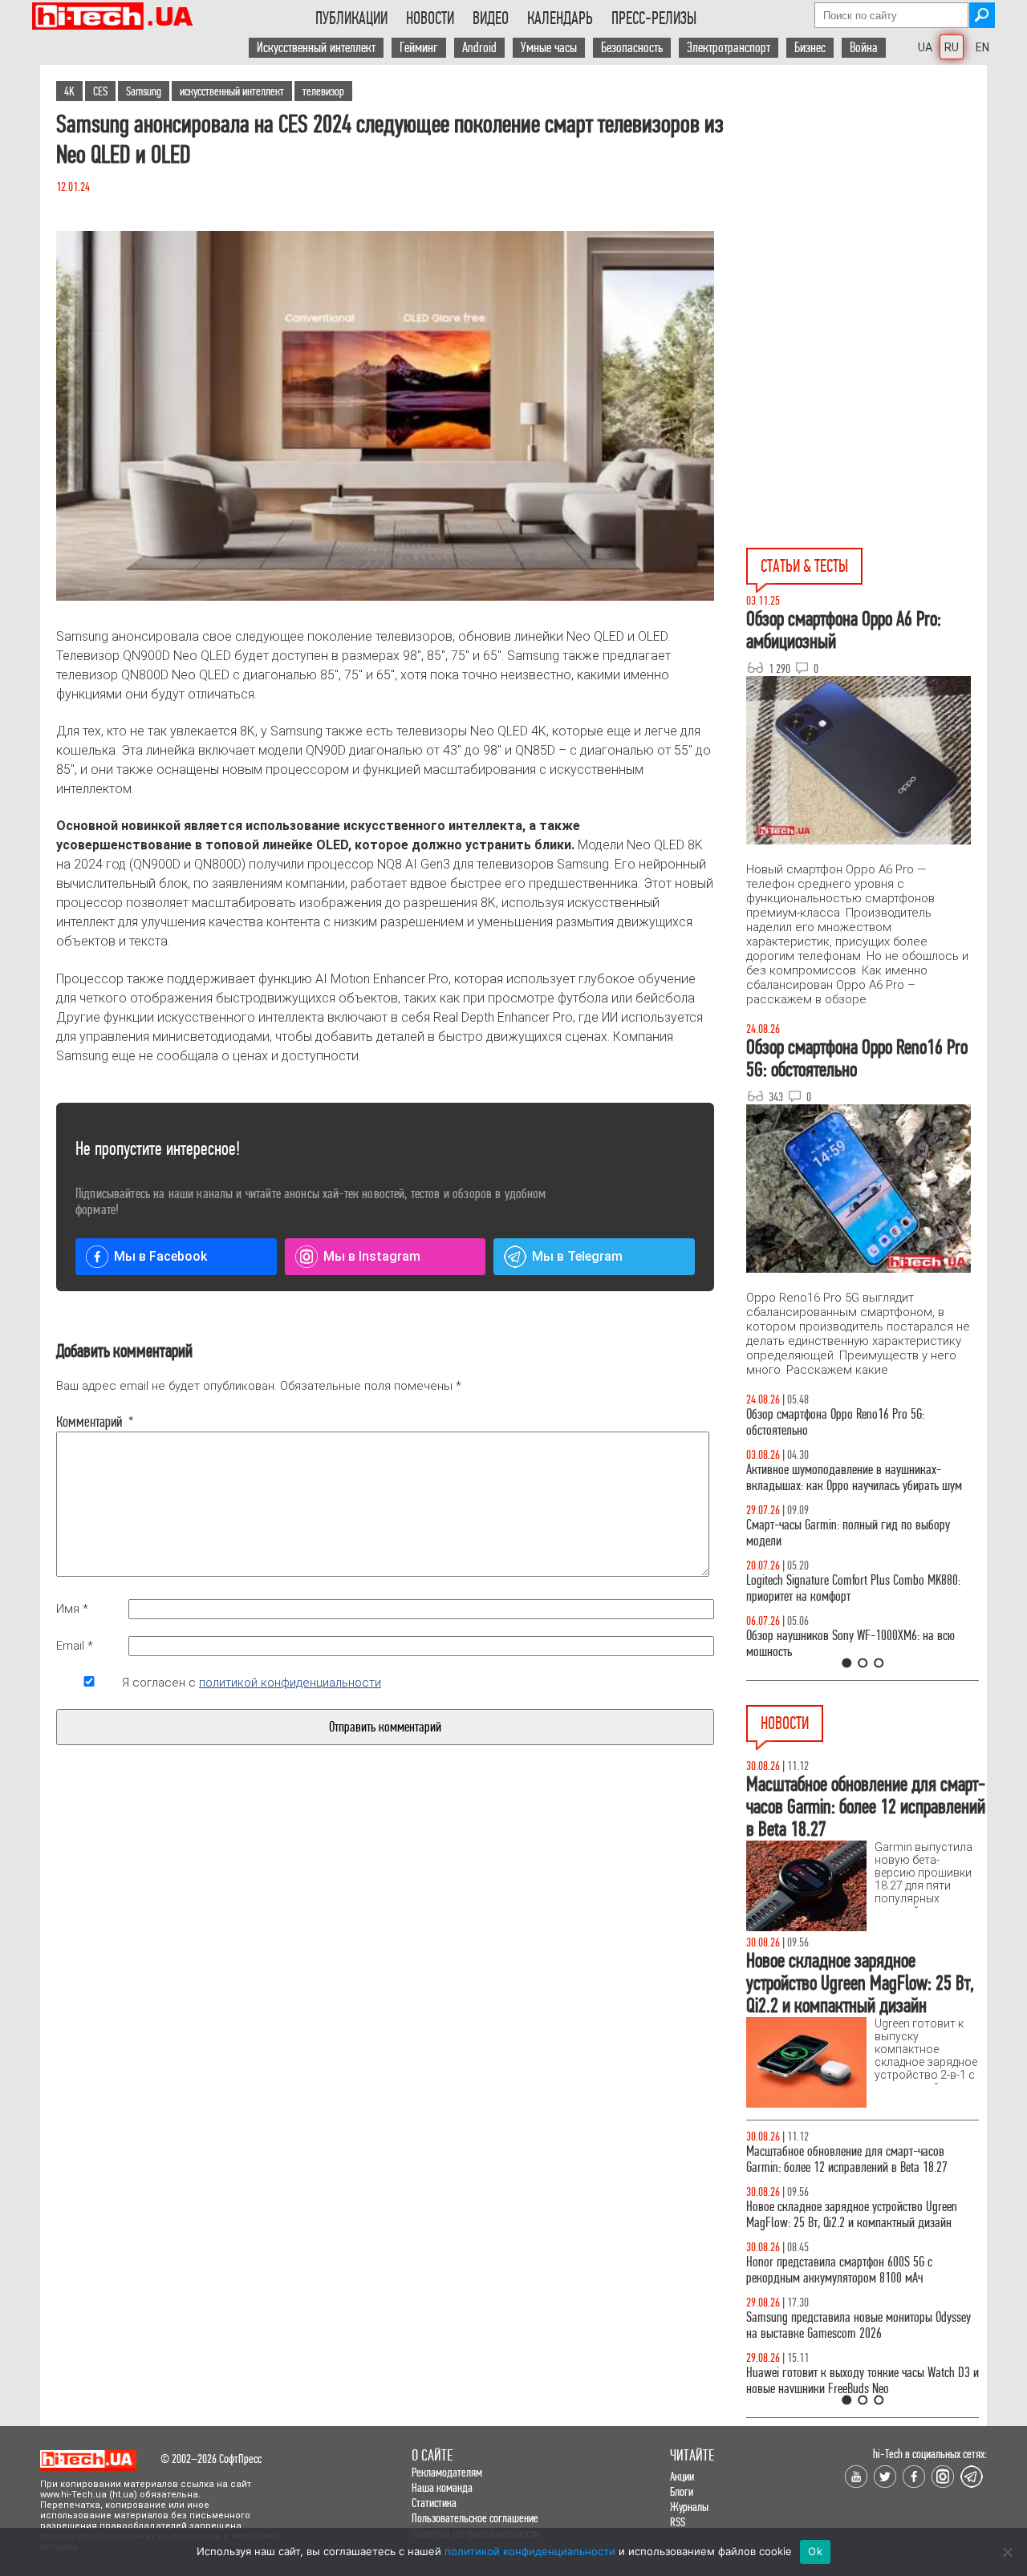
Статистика (434, 2503)
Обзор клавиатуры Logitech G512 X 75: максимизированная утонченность (835, 1533)
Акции (682, 2476)
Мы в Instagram (372, 1256)
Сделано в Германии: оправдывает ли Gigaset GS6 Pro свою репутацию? (853, 2270)
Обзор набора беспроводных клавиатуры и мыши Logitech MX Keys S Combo (847, 1422)
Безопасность (632, 48)
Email (75, 1646)
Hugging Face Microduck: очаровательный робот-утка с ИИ (859, 2325)
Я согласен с (252, 1683)
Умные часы (549, 48)
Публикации (351, 18)
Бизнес (810, 48)
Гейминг (419, 48)
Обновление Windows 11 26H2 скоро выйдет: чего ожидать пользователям (862, 2215)
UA (925, 47)
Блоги (682, 2491)
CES (100, 91)
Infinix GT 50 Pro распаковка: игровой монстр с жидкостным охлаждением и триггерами (856, 1588)
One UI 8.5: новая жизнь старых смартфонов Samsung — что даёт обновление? (849, 1478)
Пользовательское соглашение (475, 2518)
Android (479, 48)
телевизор (323, 91)
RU (952, 47)
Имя (72, 1609)
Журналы (689, 2507)
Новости (430, 18)
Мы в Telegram (577, 1256)
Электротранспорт (729, 48)
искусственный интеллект (232, 91)
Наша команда (442, 2487)
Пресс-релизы (654, 18)
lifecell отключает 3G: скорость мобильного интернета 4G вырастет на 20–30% (846, 2159)
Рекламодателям (447, 2472)
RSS (678, 2522)
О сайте (432, 2455)
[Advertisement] (867, 209)
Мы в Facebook (160, 1256)
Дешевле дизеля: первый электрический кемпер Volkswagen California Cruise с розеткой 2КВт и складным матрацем (858, 2389)
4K (69, 91)
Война (864, 48)
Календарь (560, 18)
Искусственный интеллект (316, 48)
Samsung (144, 91)
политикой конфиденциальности (290, 1683)
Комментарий (89, 1422)
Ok (815, 2551)
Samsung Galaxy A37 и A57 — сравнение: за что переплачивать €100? (859, 1644)
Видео (491, 18)
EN (982, 47)
